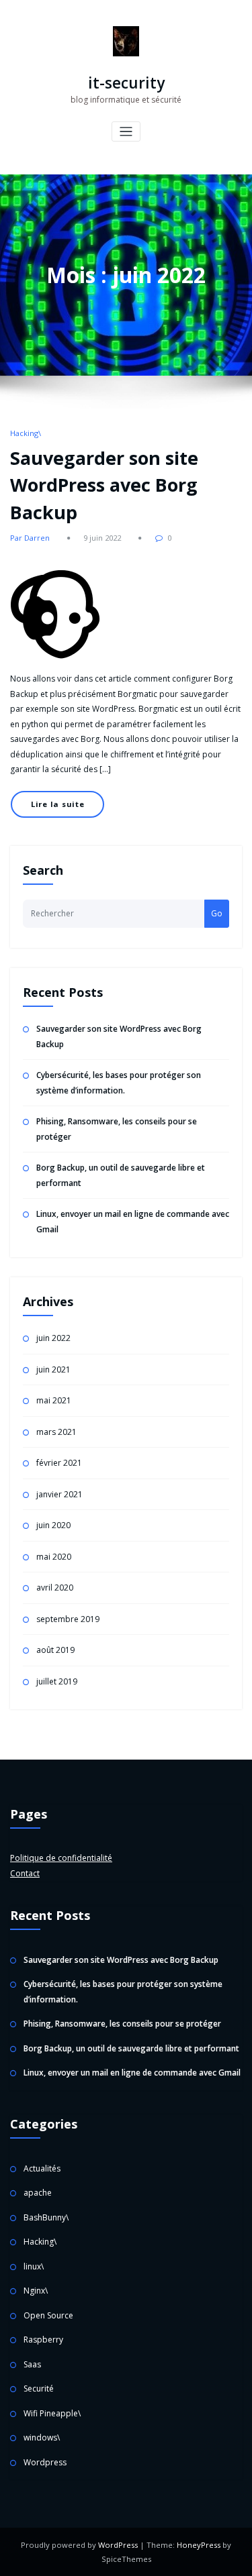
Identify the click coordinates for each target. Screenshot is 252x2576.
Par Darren (30, 538)
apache (38, 2193)
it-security (126, 83)
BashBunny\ (46, 2217)
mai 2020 (54, 1557)
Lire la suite (58, 804)
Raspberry (43, 2340)
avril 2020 (55, 1588)
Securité (39, 2389)
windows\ (42, 2437)
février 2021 (59, 1463)
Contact (25, 1873)
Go (217, 913)
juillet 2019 (57, 1681)
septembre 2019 (68, 1619)
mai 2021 (54, 1400)
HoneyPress (199, 2545)
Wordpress (45, 2462)
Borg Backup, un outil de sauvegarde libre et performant (131, 2048)
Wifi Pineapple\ (52, 2413)
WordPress (118, 2545)
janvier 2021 (59, 1494)
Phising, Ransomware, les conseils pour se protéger (122, 2024)
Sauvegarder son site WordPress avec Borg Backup (104, 485)
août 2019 (55, 1650)
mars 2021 (56, 1432)
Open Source (48, 2315)
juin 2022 (53, 1338)
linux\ (34, 2266)
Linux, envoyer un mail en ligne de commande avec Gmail (132, 2073)
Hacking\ (26, 433)
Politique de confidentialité (61, 1858)
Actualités (42, 2168)
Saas (32, 2364)
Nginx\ (36, 2291)
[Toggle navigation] (126, 132)
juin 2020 (53, 1525)
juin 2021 (53, 1370)
